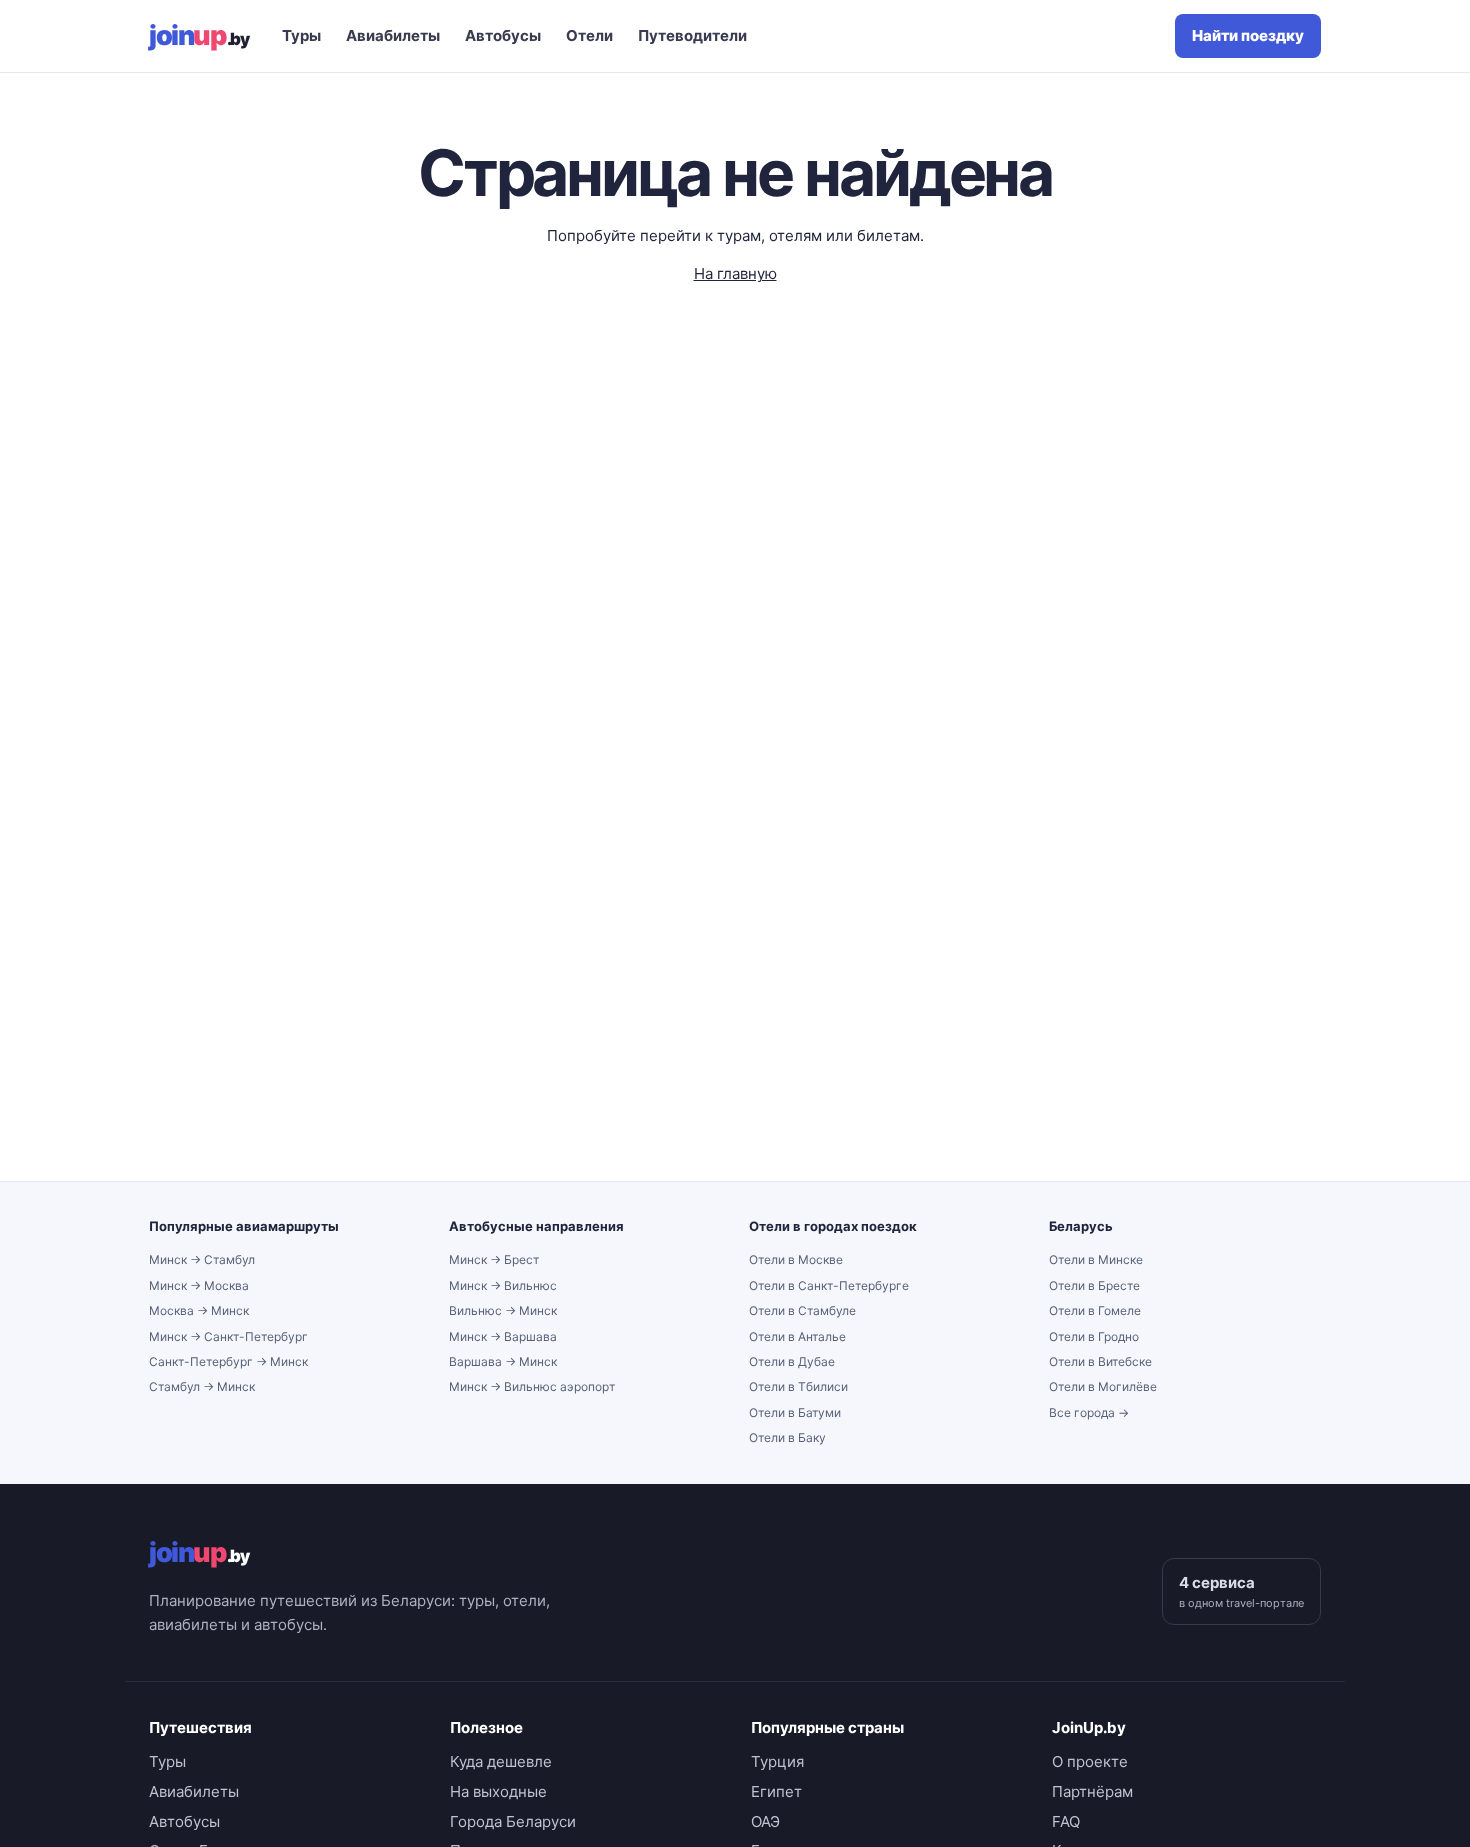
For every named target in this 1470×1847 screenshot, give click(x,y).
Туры (301, 35)
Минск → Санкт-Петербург (228, 1336)
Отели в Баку (787, 1437)
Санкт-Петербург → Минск (228, 1361)
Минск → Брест (494, 1259)
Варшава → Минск (503, 1361)
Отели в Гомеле (1095, 1310)
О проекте (1090, 1761)
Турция (777, 1761)
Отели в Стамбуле (802, 1310)
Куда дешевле (501, 1761)
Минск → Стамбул (202, 1259)
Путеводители (692, 35)
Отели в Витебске (1100, 1361)
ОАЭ (765, 1821)
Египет (776, 1791)
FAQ (1066, 1821)
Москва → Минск (199, 1310)
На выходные (498, 1791)
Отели (589, 35)
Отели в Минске (1096, 1259)
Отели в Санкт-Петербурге (829, 1285)
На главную (735, 273)
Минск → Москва (199, 1285)
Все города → (1089, 1412)
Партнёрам (1092, 1791)
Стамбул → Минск (202, 1386)
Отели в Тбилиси (798, 1386)
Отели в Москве (796, 1259)
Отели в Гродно (1094, 1336)
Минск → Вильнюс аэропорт (532, 1386)
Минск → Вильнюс (503, 1285)
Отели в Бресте (1094, 1285)
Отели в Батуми (795, 1412)
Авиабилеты (393, 35)
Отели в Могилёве (1103, 1386)
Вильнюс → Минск (503, 1310)
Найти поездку (1248, 35)
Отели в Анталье (797, 1336)
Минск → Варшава (503, 1336)
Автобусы (503, 35)
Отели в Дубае (792, 1361)
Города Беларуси (513, 1821)
